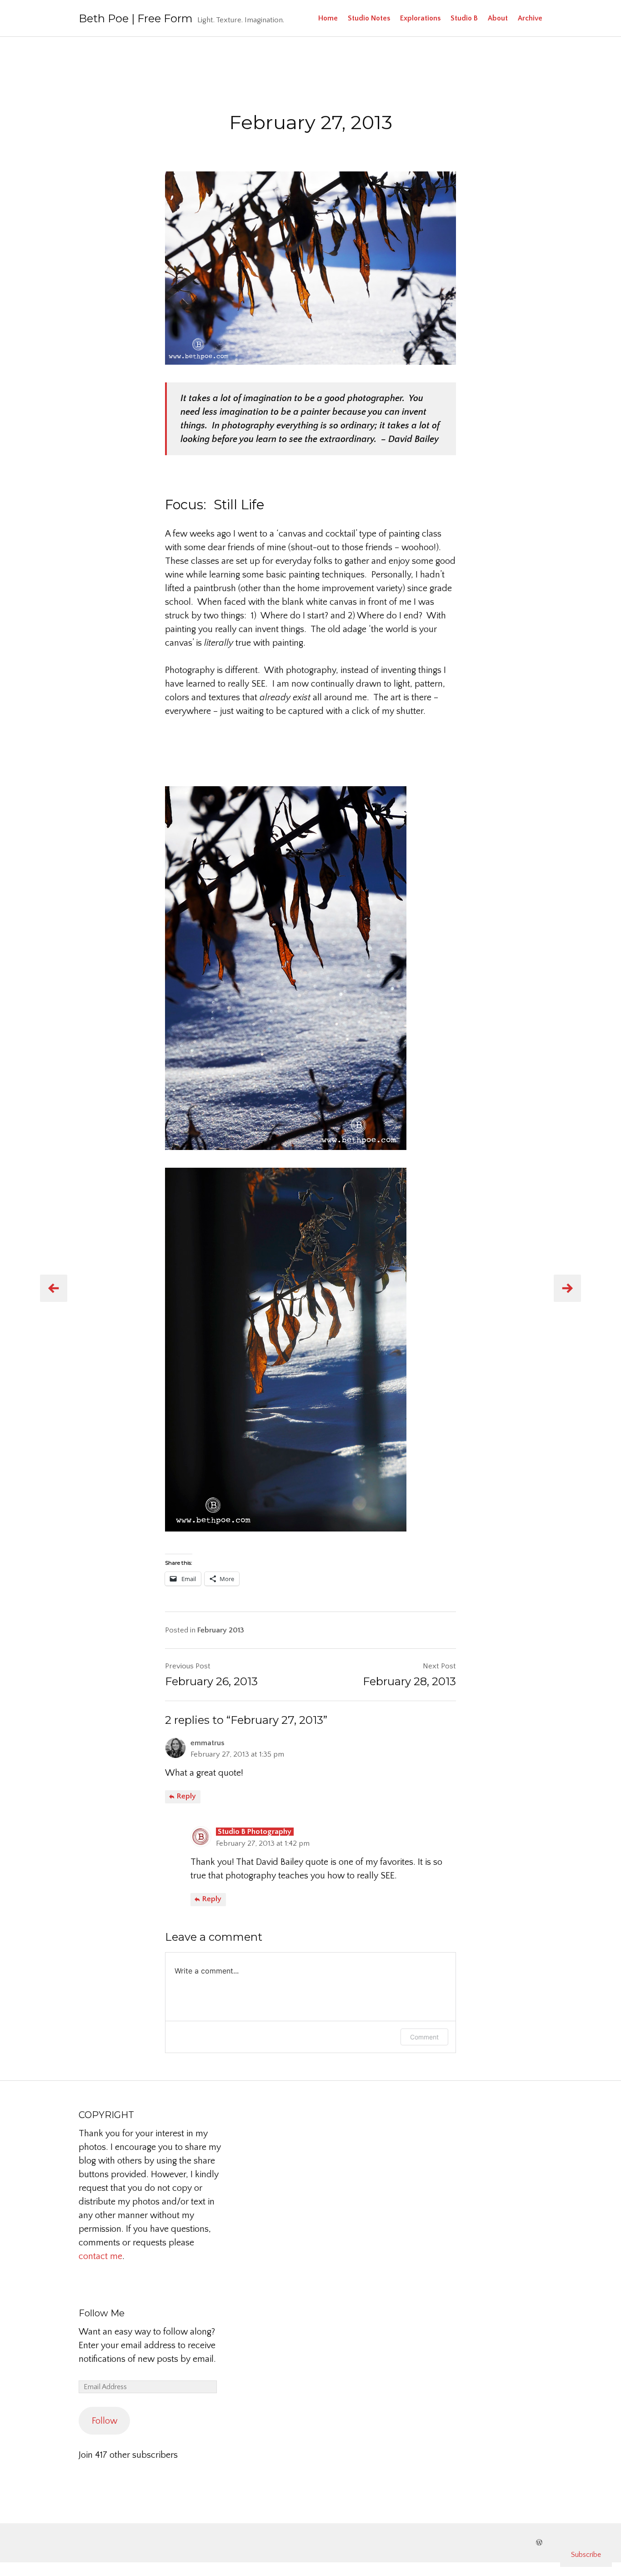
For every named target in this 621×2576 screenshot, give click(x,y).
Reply (185, 1796)
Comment (424, 2037)
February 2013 (221, 1630)
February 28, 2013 (409, 1681)
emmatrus (208, 1743)
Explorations (420, 18)
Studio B (464, 18)
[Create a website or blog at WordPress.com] (539, 2543)
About (498, 18)
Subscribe (586, 2555)
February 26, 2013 (211, 1681)
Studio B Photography (255, 1832)
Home (328, 18)
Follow (105, 2421)
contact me (100, 2256)
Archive (530, 18)
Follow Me (102, 2313)
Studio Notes (369, 18)
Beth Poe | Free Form (136, 18)
